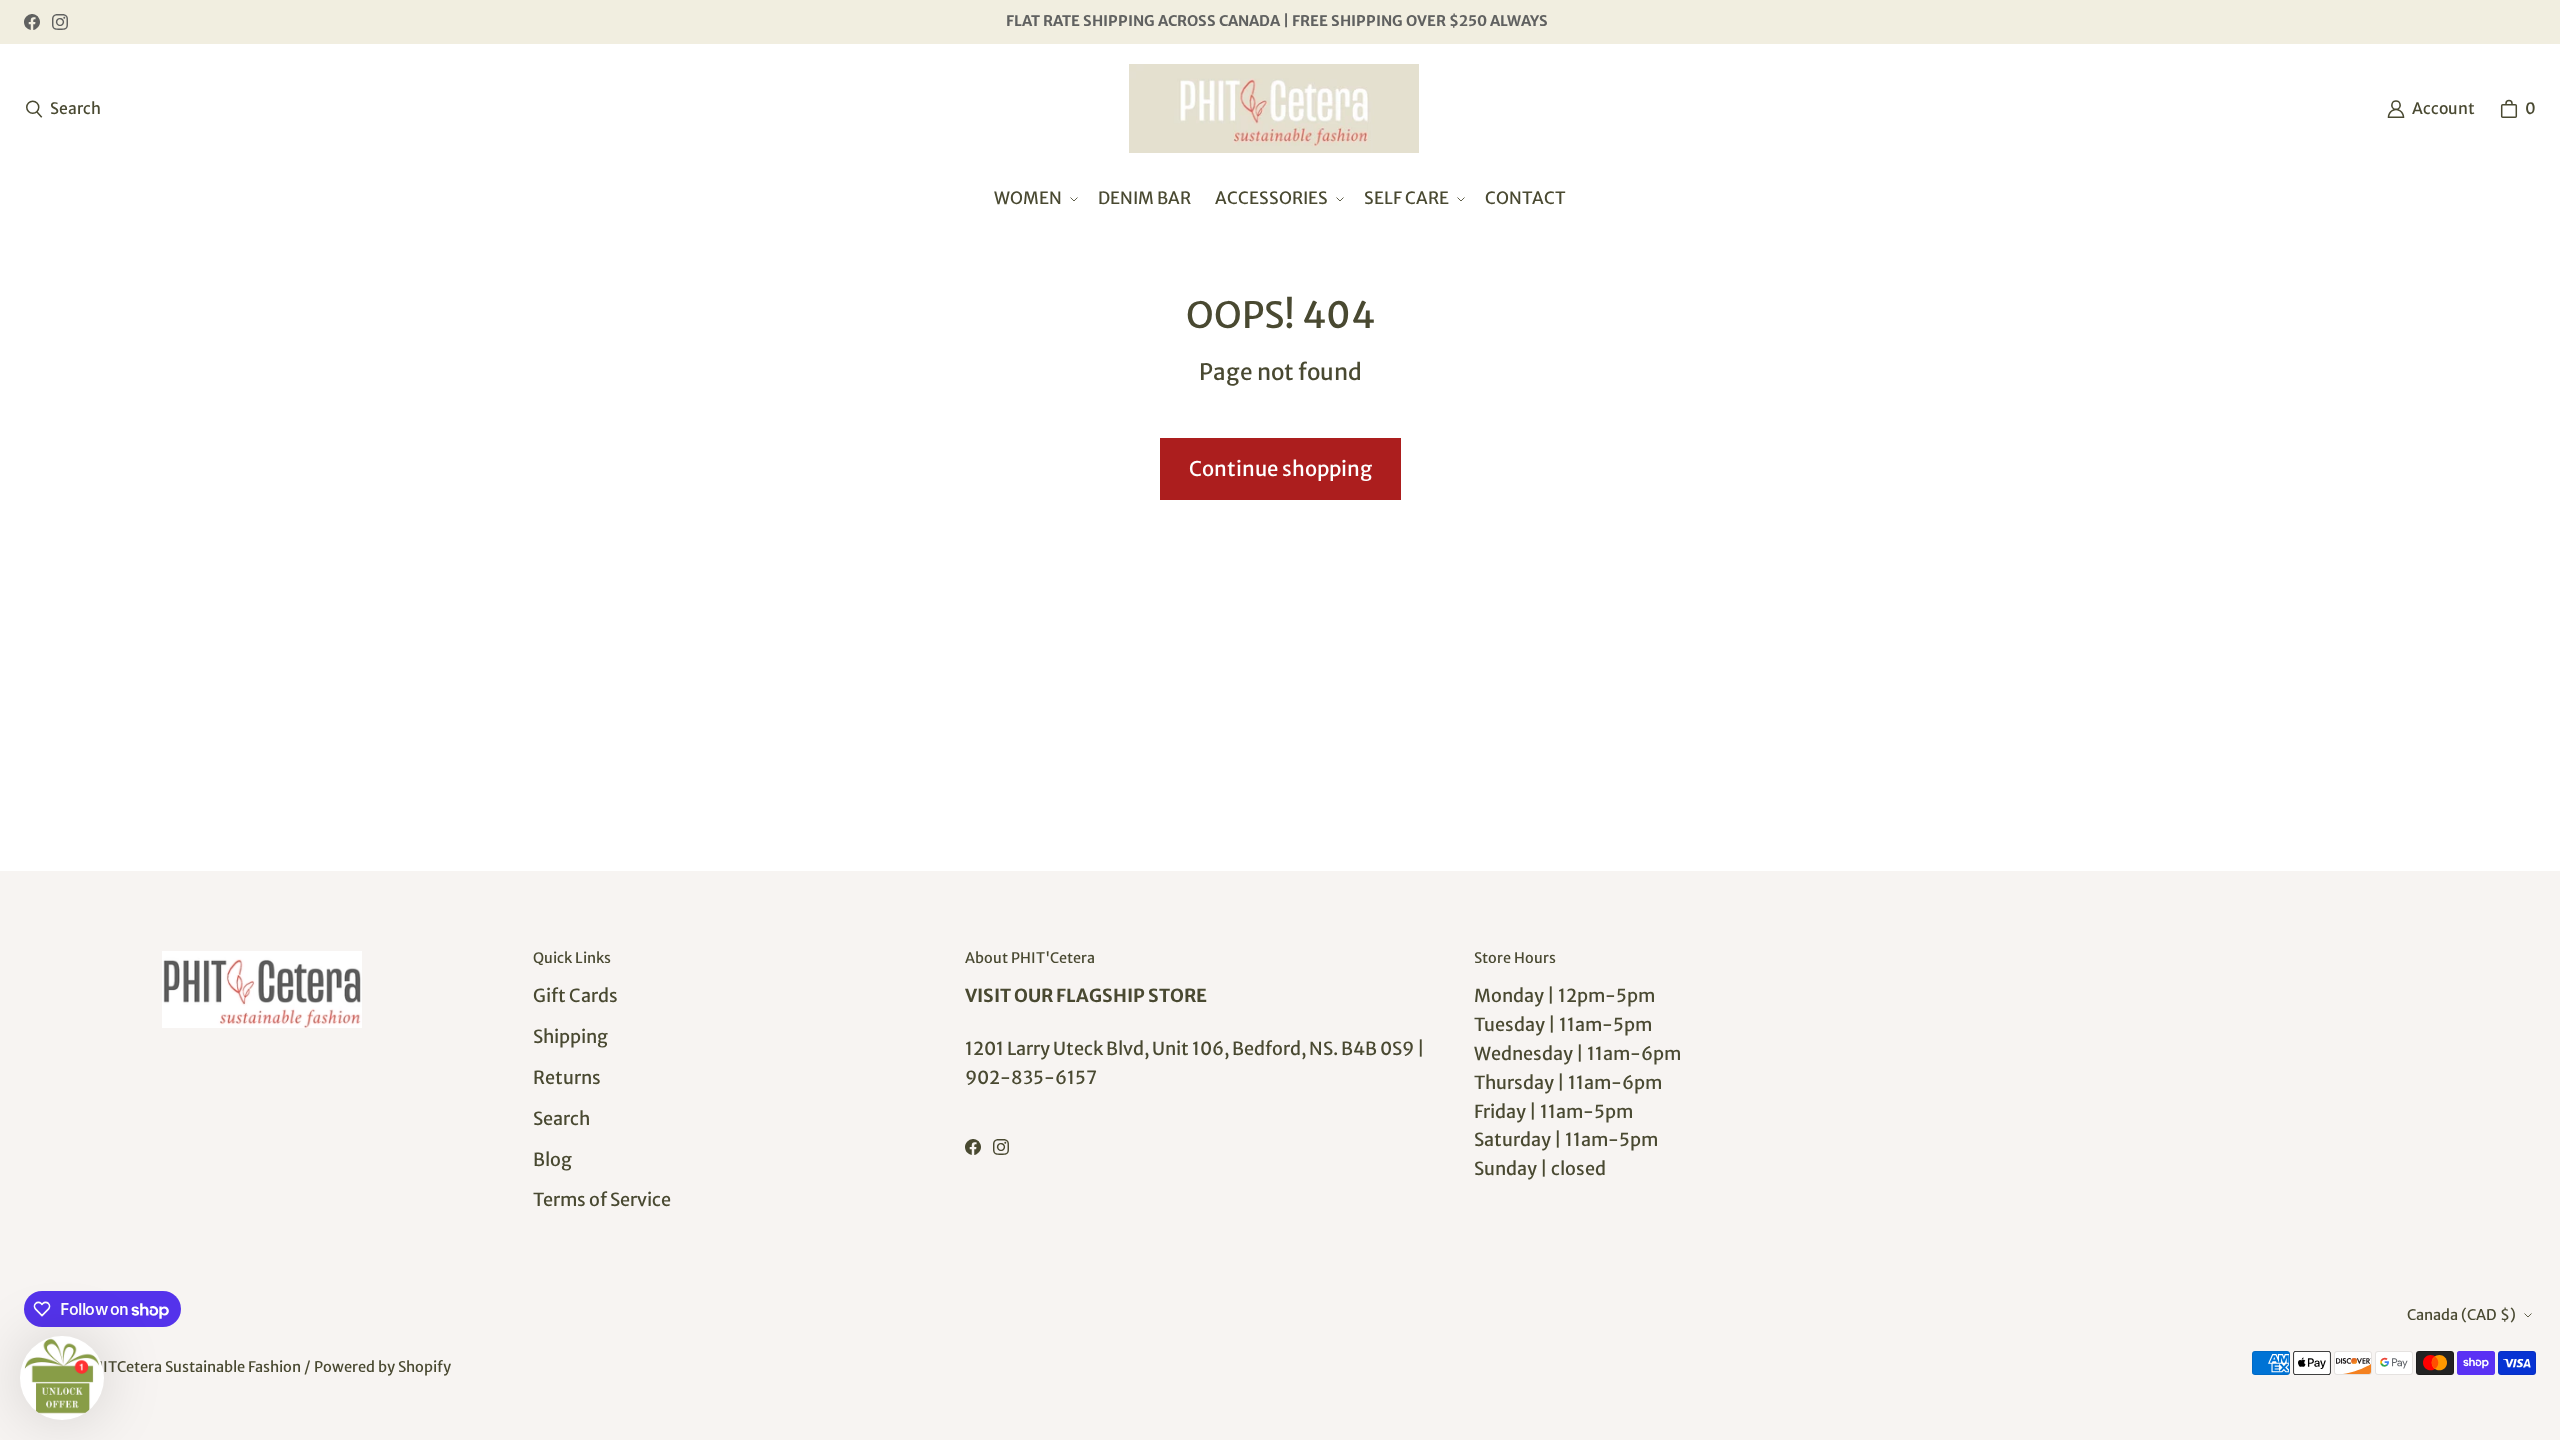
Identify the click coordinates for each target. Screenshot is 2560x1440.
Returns (567, 1077)
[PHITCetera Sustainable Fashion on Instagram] (60, 22)
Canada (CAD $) (2461, 1315)
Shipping (570, 1036)
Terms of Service (602, 1199)
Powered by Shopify (382, 1367)
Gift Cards (575, 995)
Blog (552, 1159)
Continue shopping (1280, 469)
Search (561, 1118)
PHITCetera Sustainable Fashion (192, 1367)
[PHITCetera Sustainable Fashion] (1274, 108)
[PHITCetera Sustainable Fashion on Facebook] (32, 22)
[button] (1034, 198)
